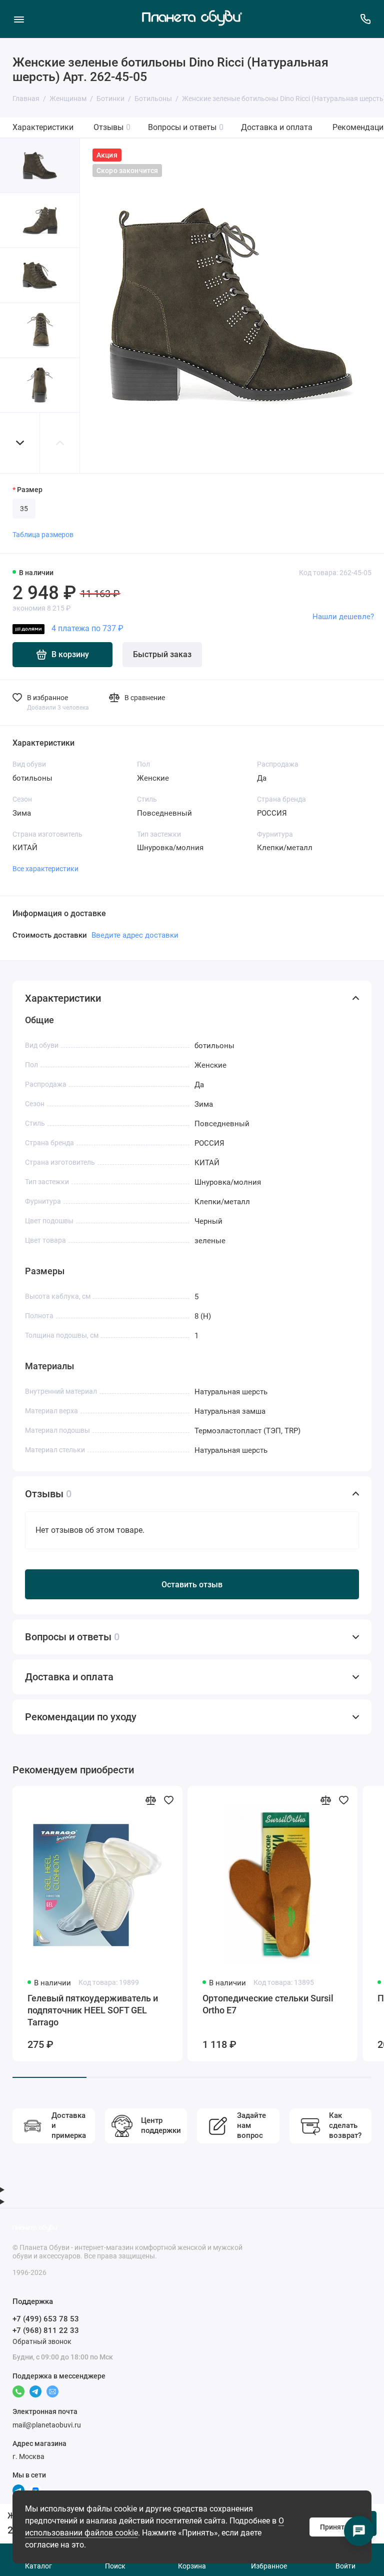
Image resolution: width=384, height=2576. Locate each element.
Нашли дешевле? (343, 617)
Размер (30, 490)
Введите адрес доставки (135, 935)
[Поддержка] (365, 19)
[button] (20, 443)
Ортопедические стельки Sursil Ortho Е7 (268, 2004)
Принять (334, 2527)
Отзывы (112, 127)
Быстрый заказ (162, 654)
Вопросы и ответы (186, 127)
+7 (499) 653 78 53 (46, 2319)
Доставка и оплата (277, 127)
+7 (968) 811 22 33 (46, 2330)
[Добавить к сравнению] (150, 1800)
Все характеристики (45, 869)
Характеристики (43, 127)
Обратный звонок (42, 2341)
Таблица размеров (43, 535)
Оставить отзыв (192, 1585)
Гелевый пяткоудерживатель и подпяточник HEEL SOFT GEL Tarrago (93, 2010)
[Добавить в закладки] (168, 1800)
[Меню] (19, 19)
